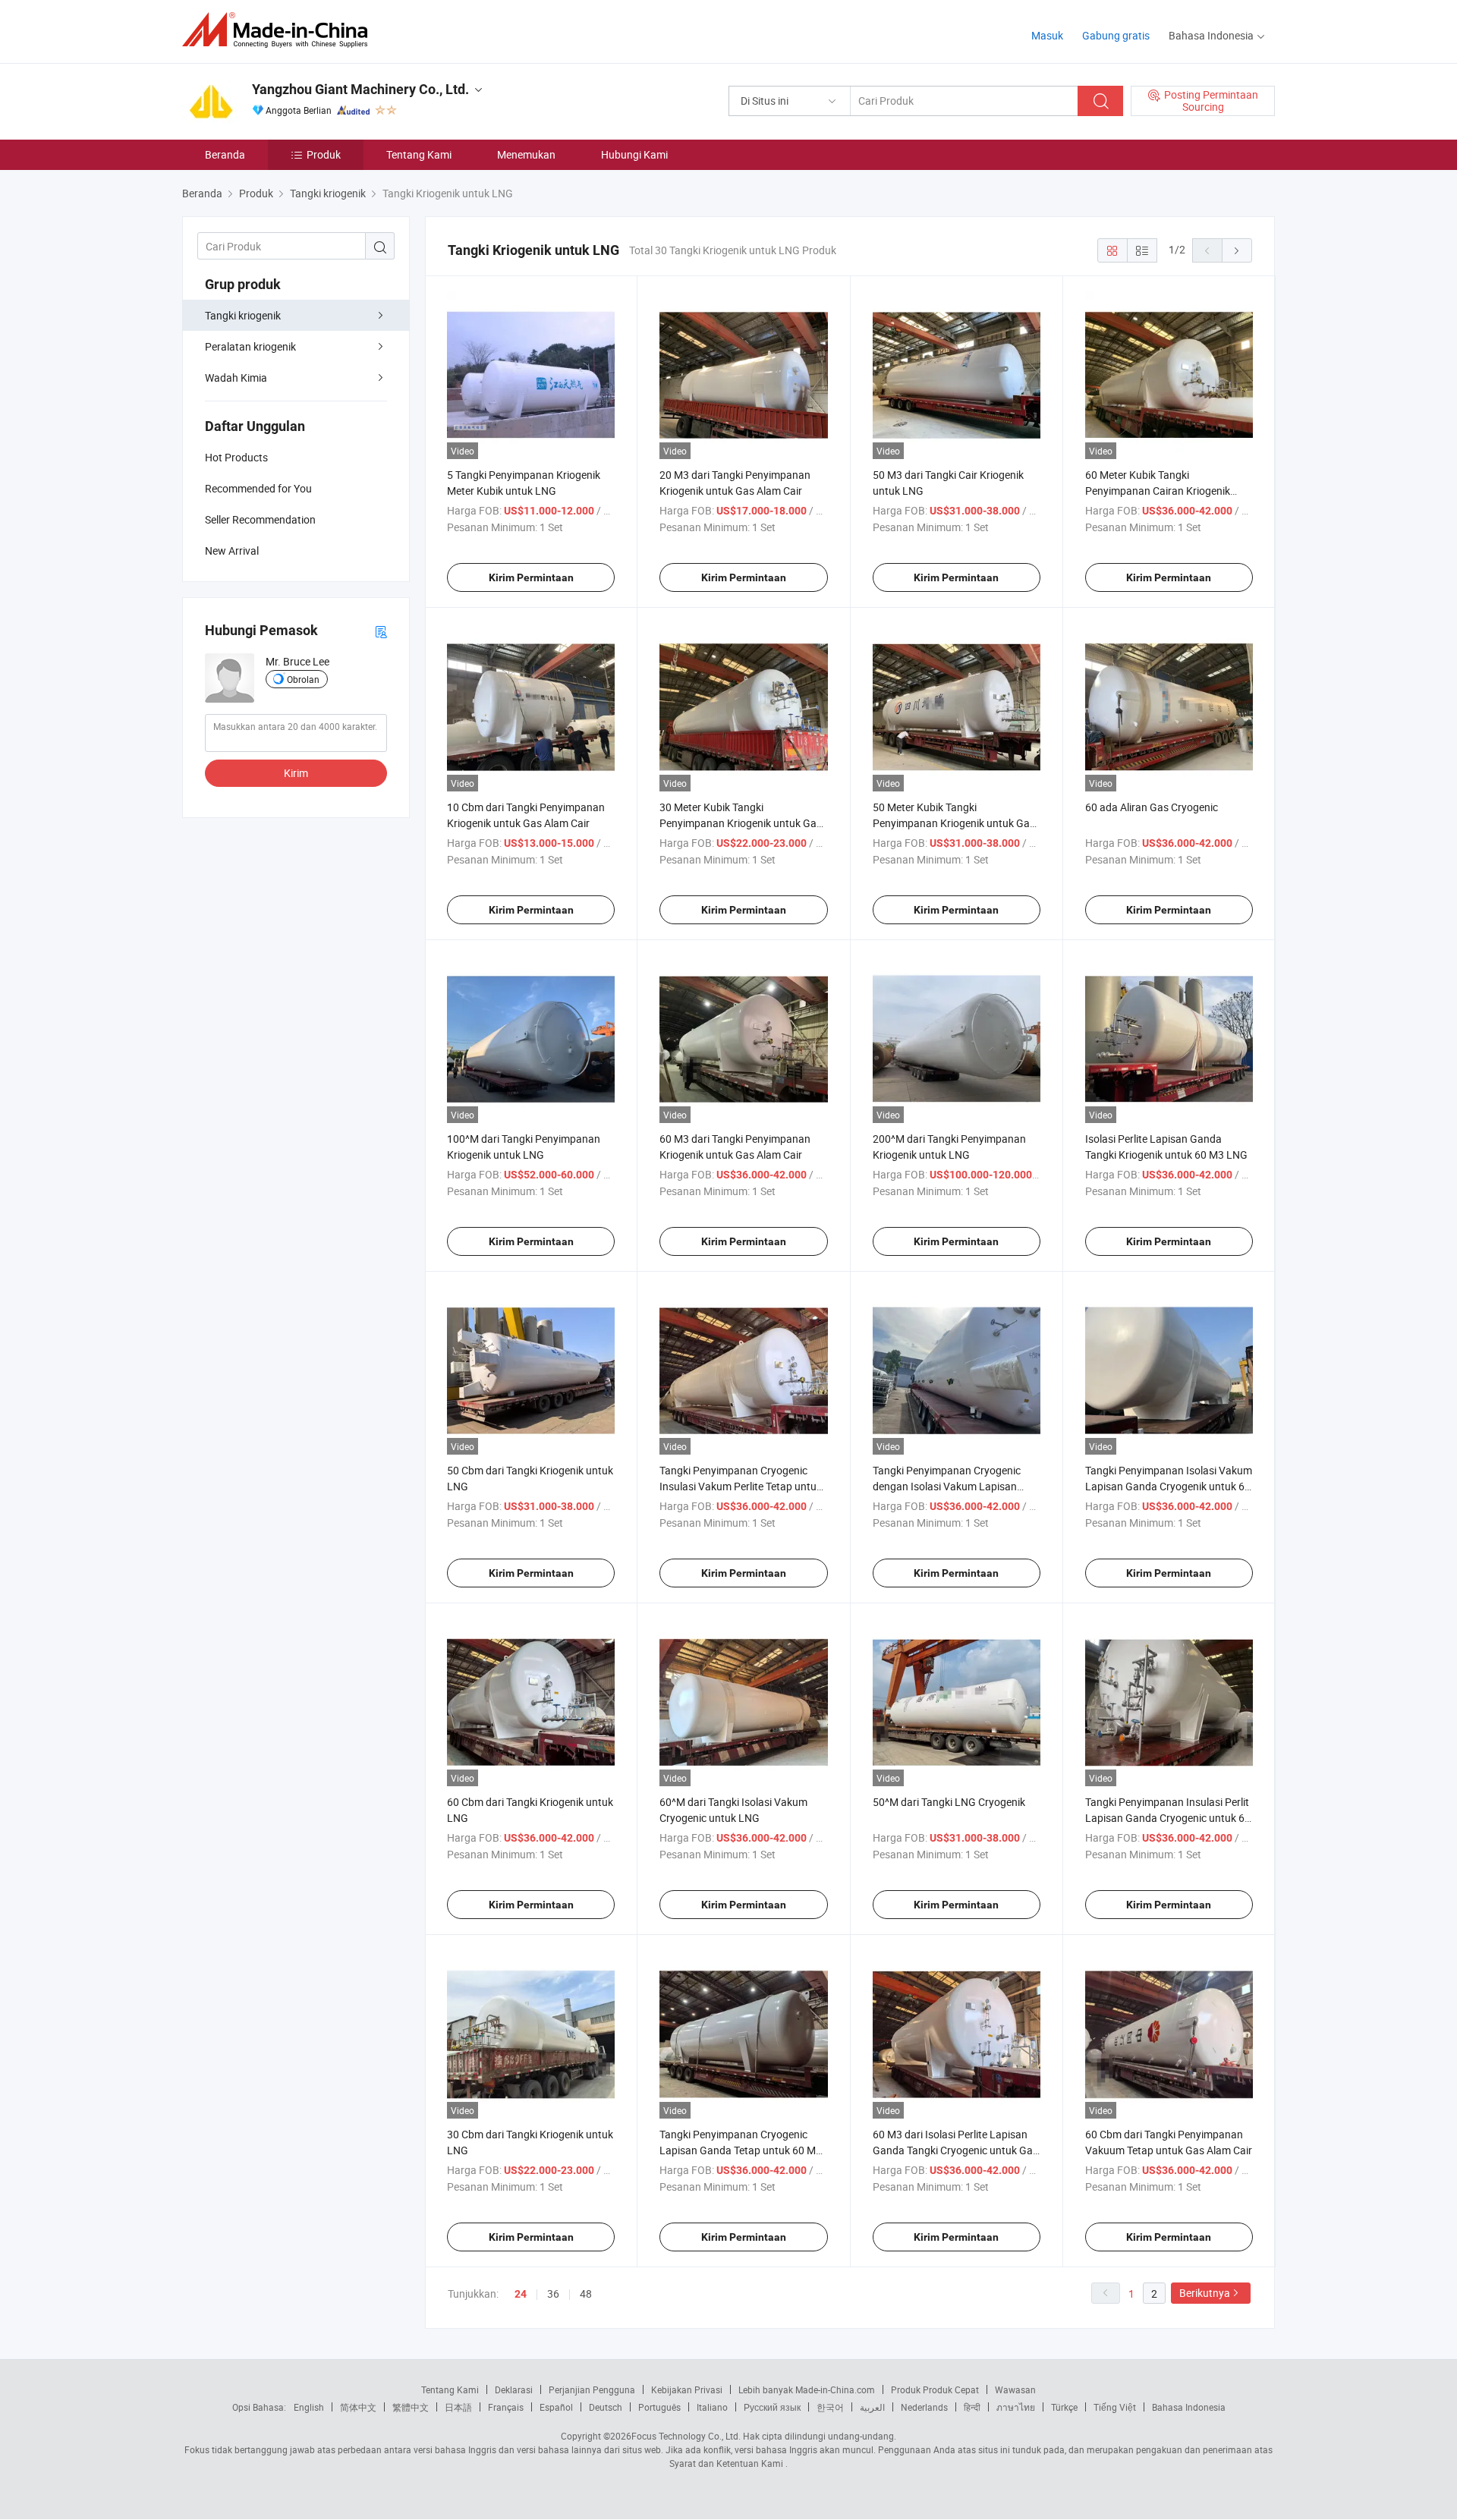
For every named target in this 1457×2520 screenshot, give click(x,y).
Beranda (225, 154)
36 (553, 2293)
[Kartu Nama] (381, 631)
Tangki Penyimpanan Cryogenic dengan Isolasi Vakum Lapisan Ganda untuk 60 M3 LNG (947, 1486)
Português (659, 2407)
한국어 (830, 2407)
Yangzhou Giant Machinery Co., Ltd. (360, 89)
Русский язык (772, 2407)
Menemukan (526, 154)
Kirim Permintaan (531, 577)
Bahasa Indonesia (1189, 2407)
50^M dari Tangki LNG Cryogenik (949, 1802)
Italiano (712, 2407)
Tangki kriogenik (243, 315)
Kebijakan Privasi (687, 2389)
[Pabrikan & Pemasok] (280, 30)
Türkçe (1064, 2407)
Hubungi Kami (634, 154)
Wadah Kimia (236, 378)
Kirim (296, 773)
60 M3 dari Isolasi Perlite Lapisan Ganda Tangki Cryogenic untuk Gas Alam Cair (955, 2150)
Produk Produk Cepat (935, 2389)
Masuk (1047, 35)
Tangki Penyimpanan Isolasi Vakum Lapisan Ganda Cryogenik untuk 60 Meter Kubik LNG (1169, 1486)
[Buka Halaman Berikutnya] (1237, 250)
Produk (324, 154)
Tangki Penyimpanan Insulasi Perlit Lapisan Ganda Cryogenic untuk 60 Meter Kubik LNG (1168, 1818)
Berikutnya (1205, 2293)
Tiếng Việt (1115, 2407)
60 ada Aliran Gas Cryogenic (1152, 807)
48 (586, 2293)
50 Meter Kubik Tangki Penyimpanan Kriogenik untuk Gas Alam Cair (954, 823)
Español (556, 2407)
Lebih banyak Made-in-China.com (807, 2389)
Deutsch (606, 2407)
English (309, 2407)
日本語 (458, 2407)
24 (521, 2294)
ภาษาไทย (1016, 2407)
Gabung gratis (1116, 35)
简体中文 (358, 2407)
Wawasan (1015, 2389)
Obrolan (303, 679)
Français (506, 2407)
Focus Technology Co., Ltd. (686, 2436)
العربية (872, 2407)
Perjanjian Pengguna (592, 2389)
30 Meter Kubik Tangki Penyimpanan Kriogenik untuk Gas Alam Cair (741, 823)
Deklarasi (514, 2389)
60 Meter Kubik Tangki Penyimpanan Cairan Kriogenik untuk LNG (1158, 491)
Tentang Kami (419, 154)
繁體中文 (411, 2407)
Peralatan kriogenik (250, 346)
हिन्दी (972, 2407)
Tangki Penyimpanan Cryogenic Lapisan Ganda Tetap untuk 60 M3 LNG (741, 2150)
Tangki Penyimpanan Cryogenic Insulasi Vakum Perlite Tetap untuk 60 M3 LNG (741, 1486)
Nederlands (924, 2407)
